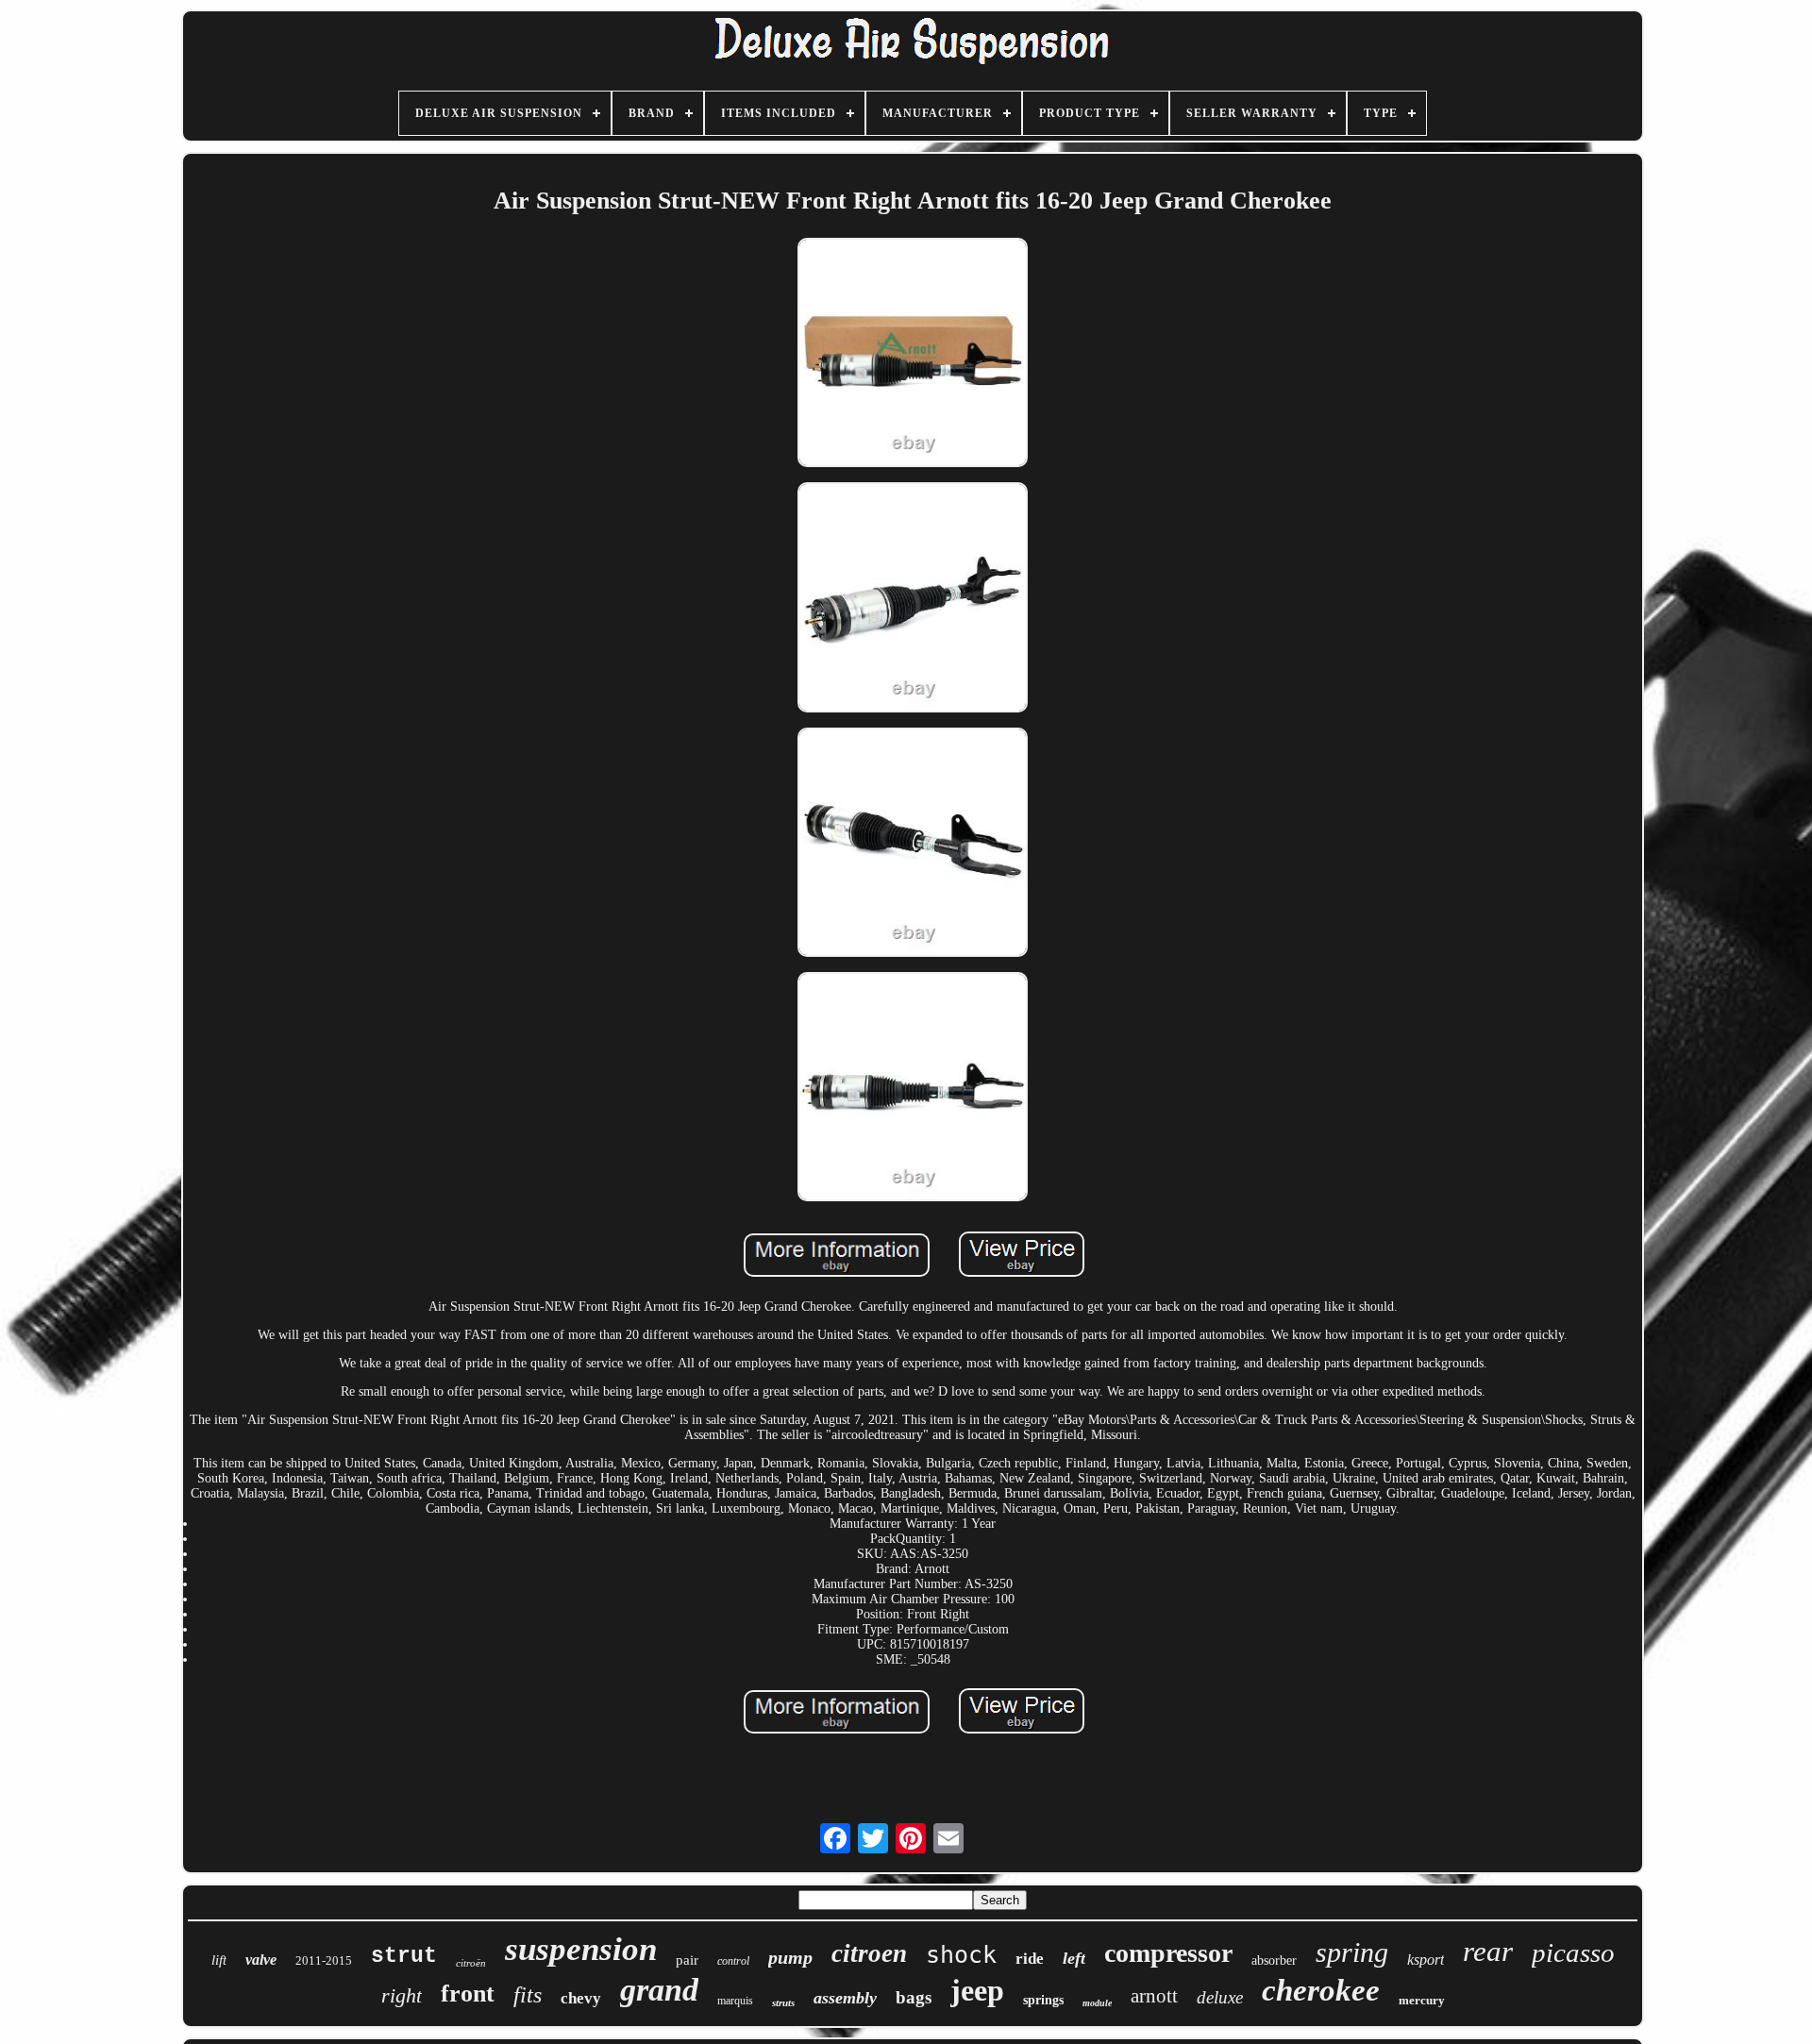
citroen (869, 1953)
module (1097, 2003)
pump (790, 1957)
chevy (581, 1998)
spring (1352, 1952)
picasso (1573, 1952)
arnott (1154, 1996)
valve (261, 1960)
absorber (1274, 1960)
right (402, 1995)
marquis (735, 2001)
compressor (1168, 1953)
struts (783, 2002)
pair (687, 1960)
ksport (1426, 1960)
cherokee (1321, 1990)
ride (1030, 1959)
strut (404, 1956)
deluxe (1220, 1997)
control (733, 1961)
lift (219, 1960)
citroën (471, 1963)
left (1074, 1958)
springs (1043, 2000)
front (468, 1994)
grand (659, 1990)
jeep (977, 1990)
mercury (1422, 2000)
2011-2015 (324, 1960)
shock (961, 1955)
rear (1488, 1951)
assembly (845, 1998)
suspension (581, 1949)
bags (914, 1997)
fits (528, 1995)
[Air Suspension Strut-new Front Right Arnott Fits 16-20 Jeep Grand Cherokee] (913, 354)
